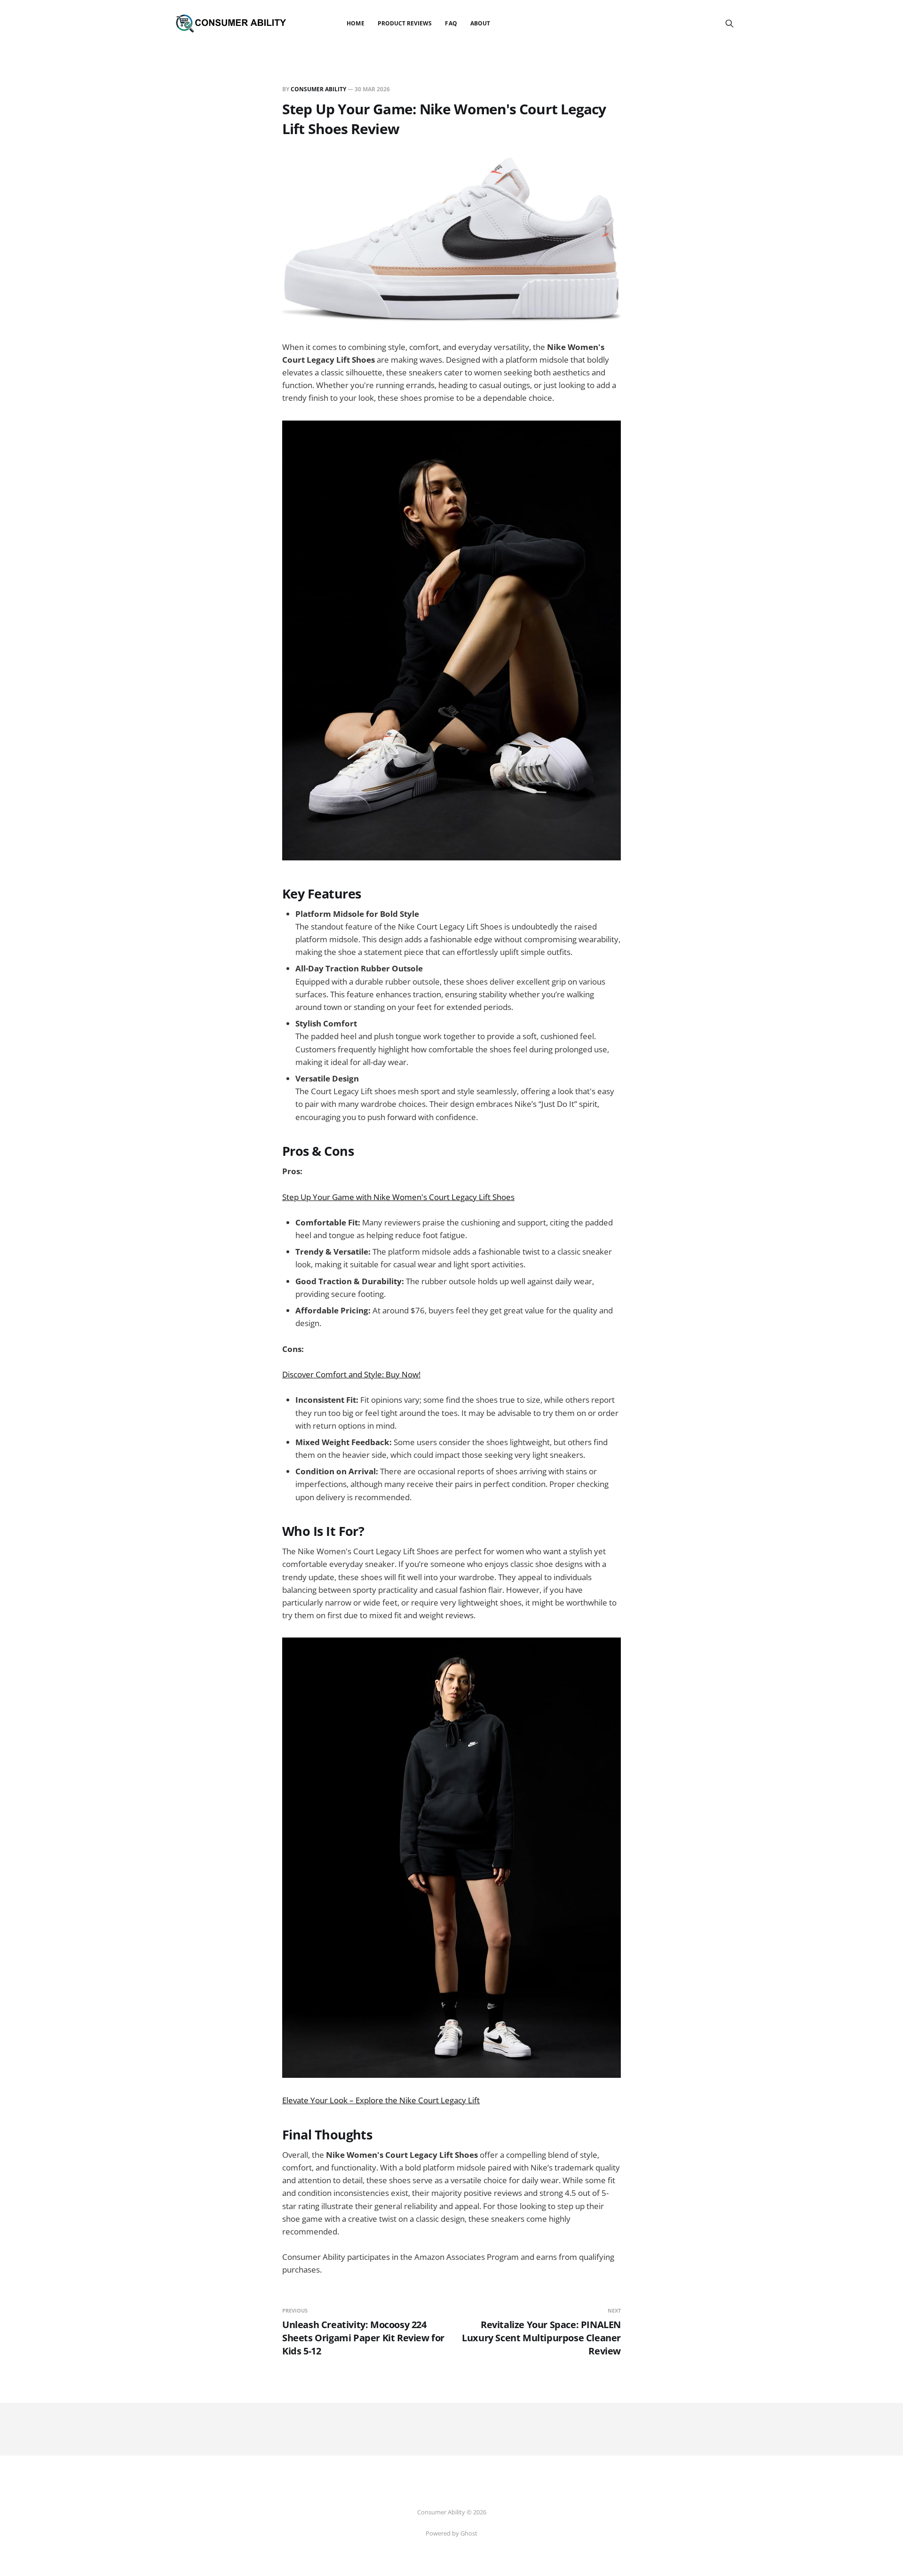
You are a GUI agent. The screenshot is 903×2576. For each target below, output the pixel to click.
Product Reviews (405, 23)
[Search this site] (729, 24)
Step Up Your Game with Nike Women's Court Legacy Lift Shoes (398, 1197)
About (480, 23)
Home (355, 23)
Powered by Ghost (451, 2533)
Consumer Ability (318, 89)
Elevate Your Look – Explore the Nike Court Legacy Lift (381, 2100)
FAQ (451, 23)
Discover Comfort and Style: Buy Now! (351, 1374)
